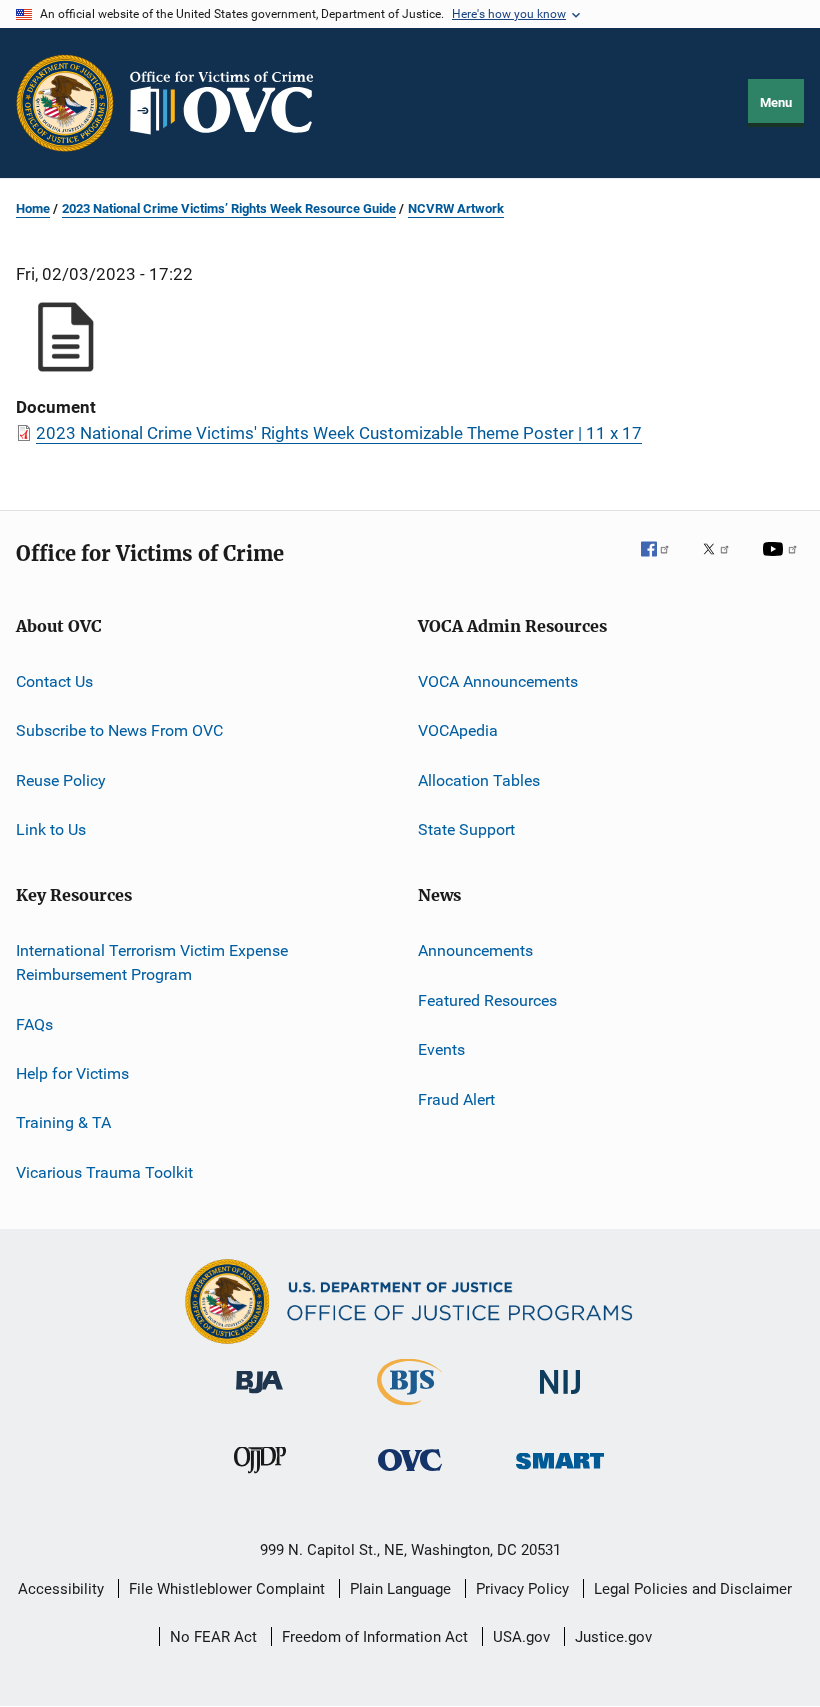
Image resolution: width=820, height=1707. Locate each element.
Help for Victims (72, 1073)
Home (33, 208)
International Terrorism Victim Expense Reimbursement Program (152, 962)
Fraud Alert (456, 1098)
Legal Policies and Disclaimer (693, 1589)
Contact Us (54, 681)
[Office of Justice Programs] (65, 103)
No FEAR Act (213, 1637)
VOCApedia (458, 730)
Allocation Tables (479, 780)
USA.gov (521, 1637)
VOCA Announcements (498, 681)
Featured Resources (487, 1000)
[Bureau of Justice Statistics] (409, 1409)
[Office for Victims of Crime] (410, 1474)
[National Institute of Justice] (560, 1397)
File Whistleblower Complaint (227, 1589)
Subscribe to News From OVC (119, 730)
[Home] (230, 103)
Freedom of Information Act (375, 1637)
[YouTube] (783, 563)
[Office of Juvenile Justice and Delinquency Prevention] (260, 1477)
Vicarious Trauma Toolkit (104, 1171)
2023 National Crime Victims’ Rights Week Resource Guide (229, 208)
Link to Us (51, 829)
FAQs (34, 1023)
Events (441, 1049)
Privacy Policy (522, 1589)
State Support (466, 829)
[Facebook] (663, 563)
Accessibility (61, 1589)
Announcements (475, 950)
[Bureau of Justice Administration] (259, 1397)
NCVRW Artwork (456, 208)
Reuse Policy (61, 780)
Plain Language (400, 1589)
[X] (723, 563)
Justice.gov (613, 1637)
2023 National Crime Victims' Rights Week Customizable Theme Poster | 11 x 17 (339, 433)
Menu (776, 102)
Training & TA (63, 1122)
